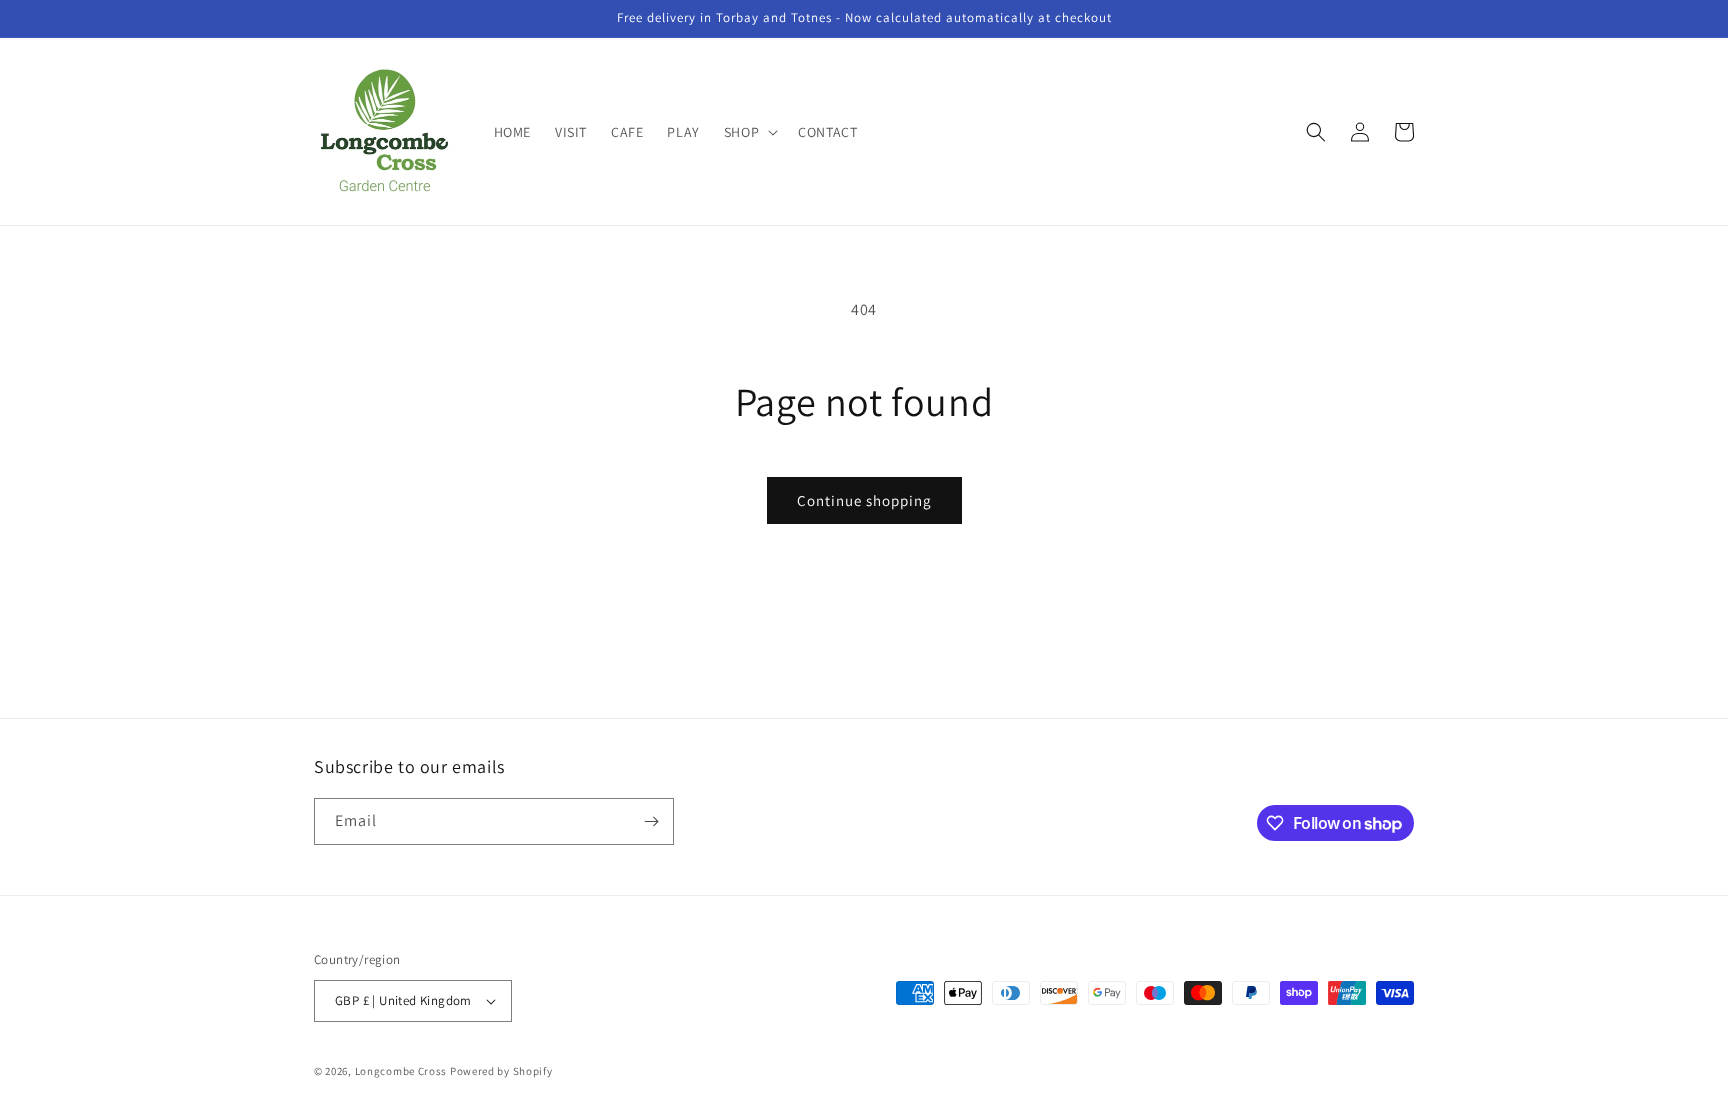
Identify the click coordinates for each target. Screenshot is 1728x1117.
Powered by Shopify (501, 1071)
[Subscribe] (651, 821)
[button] (749, 132)
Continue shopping (864, 500)
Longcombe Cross (401, 1071)
